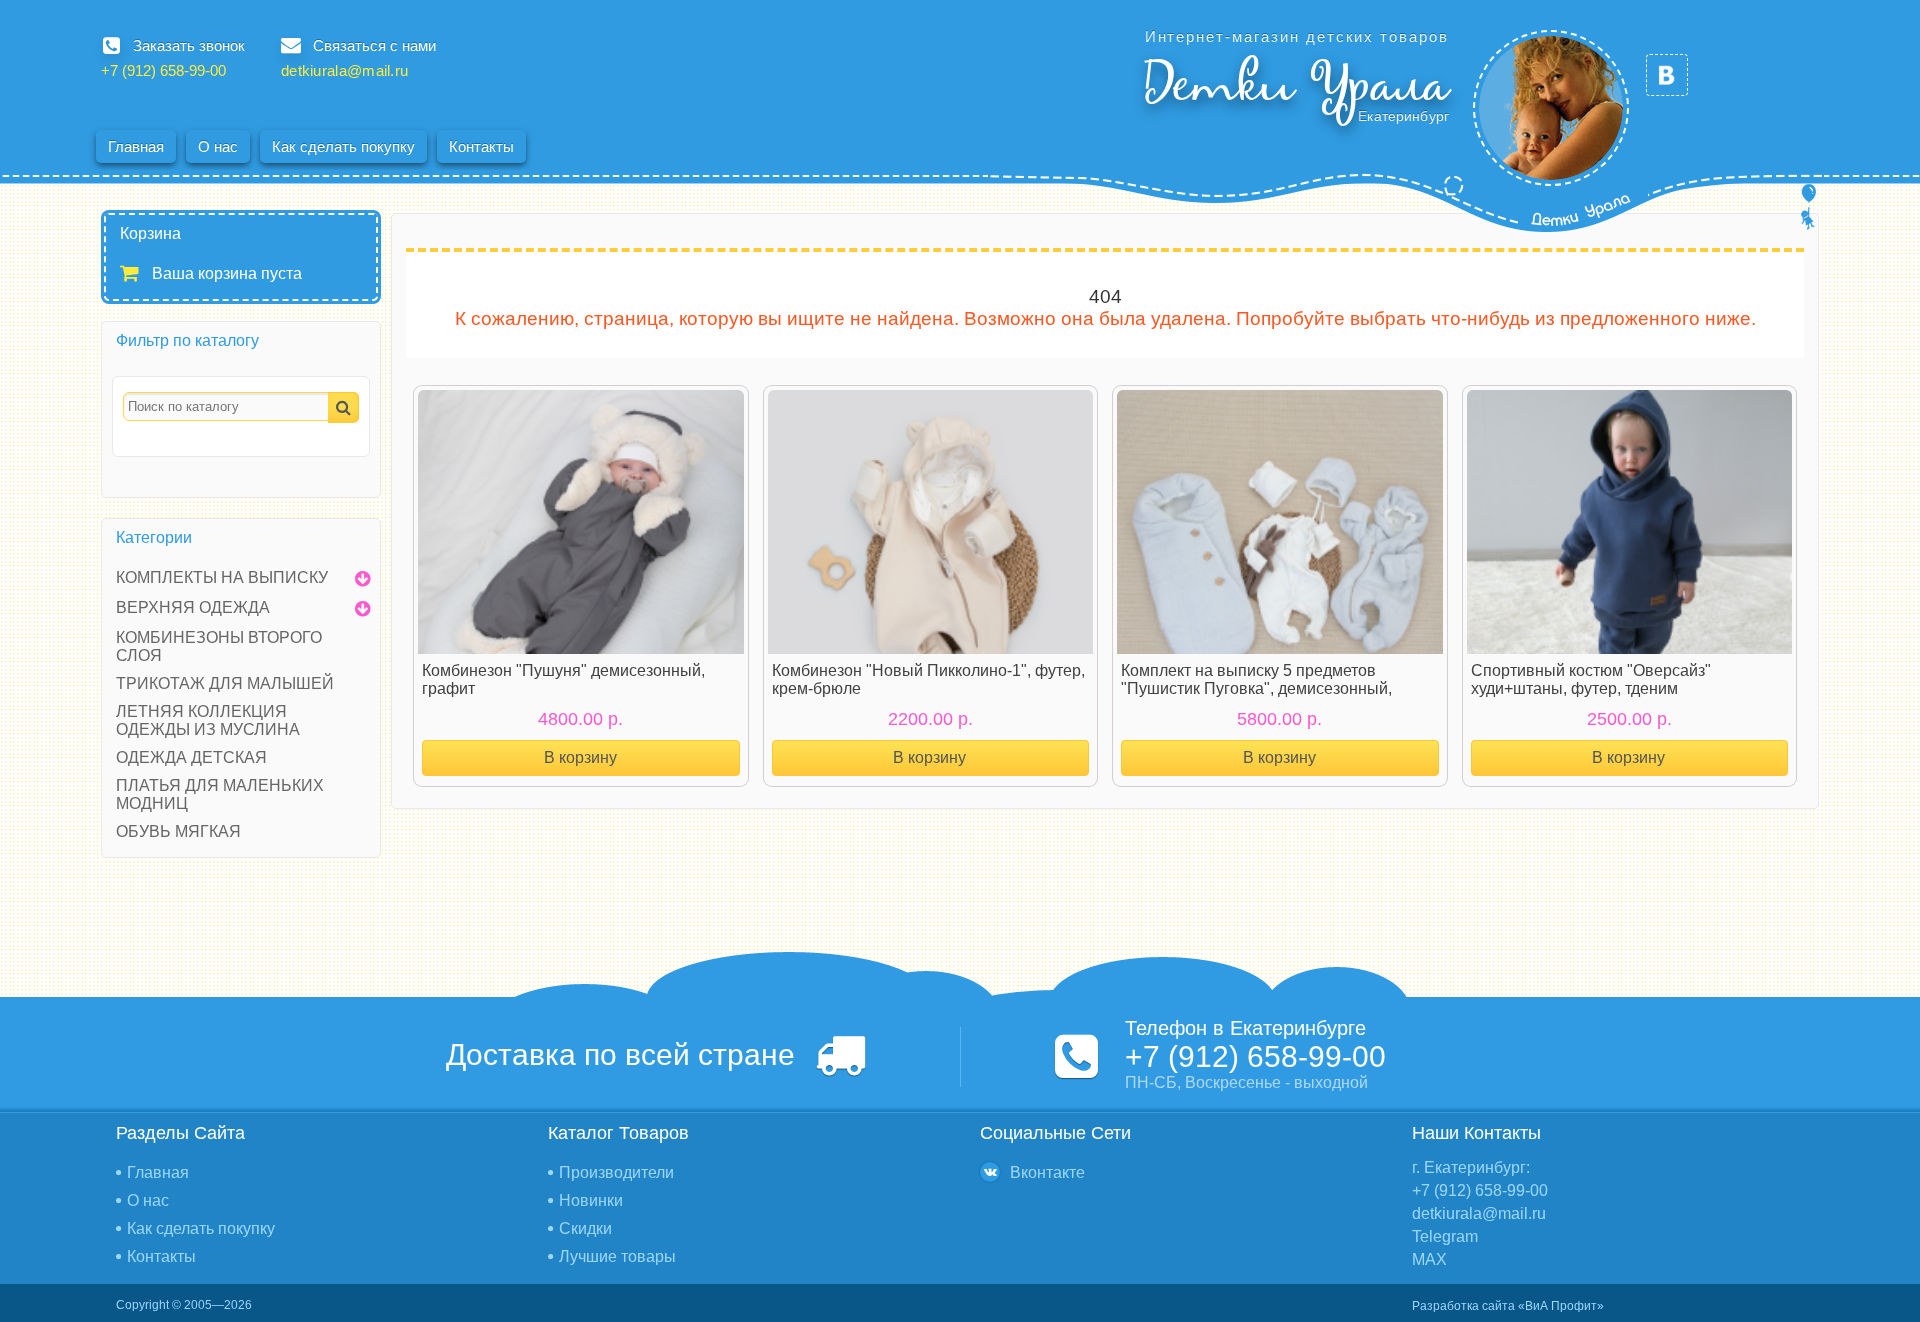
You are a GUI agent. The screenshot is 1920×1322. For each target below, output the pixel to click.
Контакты (481, 146)
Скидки (585, 1228)
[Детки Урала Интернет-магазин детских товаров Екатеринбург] (1551, 108)
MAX (1429, 1259)
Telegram (1445, 1236)
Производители (616, 1172)
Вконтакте (1047, 1172)
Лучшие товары (617, 1256)
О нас (218, 146)
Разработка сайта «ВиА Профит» (1508, 1306)
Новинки (591, 1200)
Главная (136, 146)
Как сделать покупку (343, 146)
